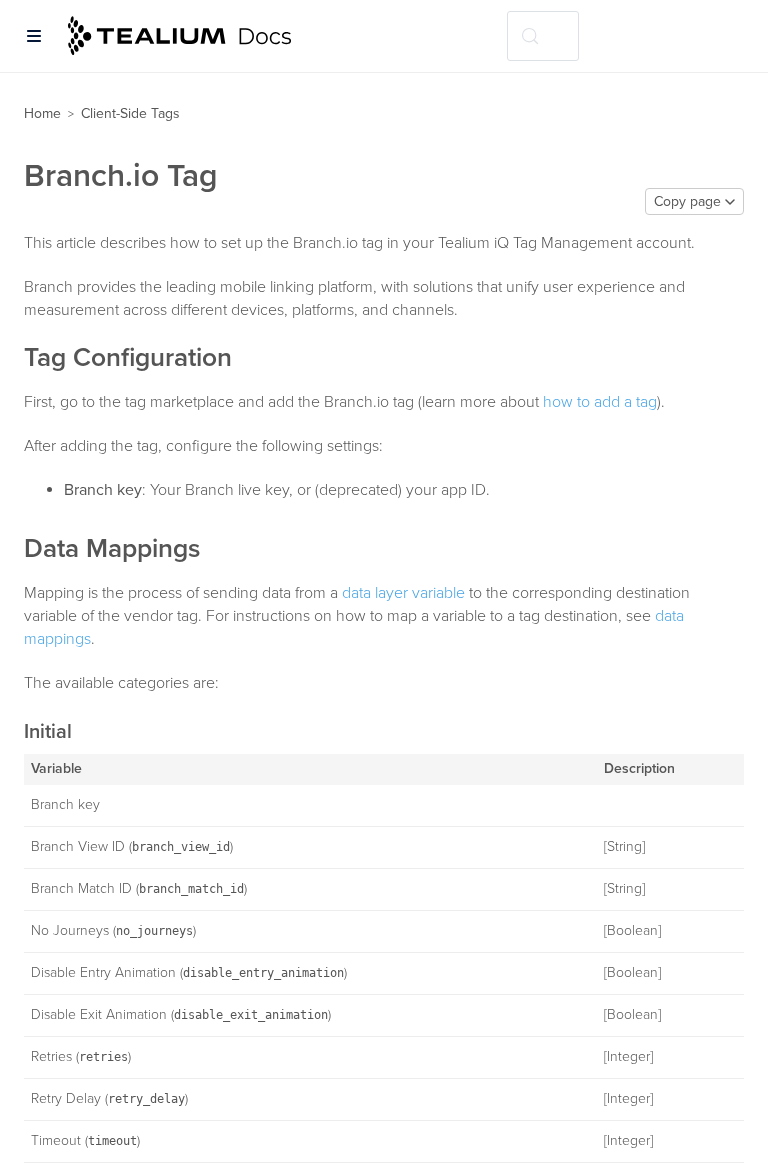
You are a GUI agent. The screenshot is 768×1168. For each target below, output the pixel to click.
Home (42, 113)
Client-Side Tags (130, 113)
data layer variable (403, 593)
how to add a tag (600, 402)
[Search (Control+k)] (543, 36)
